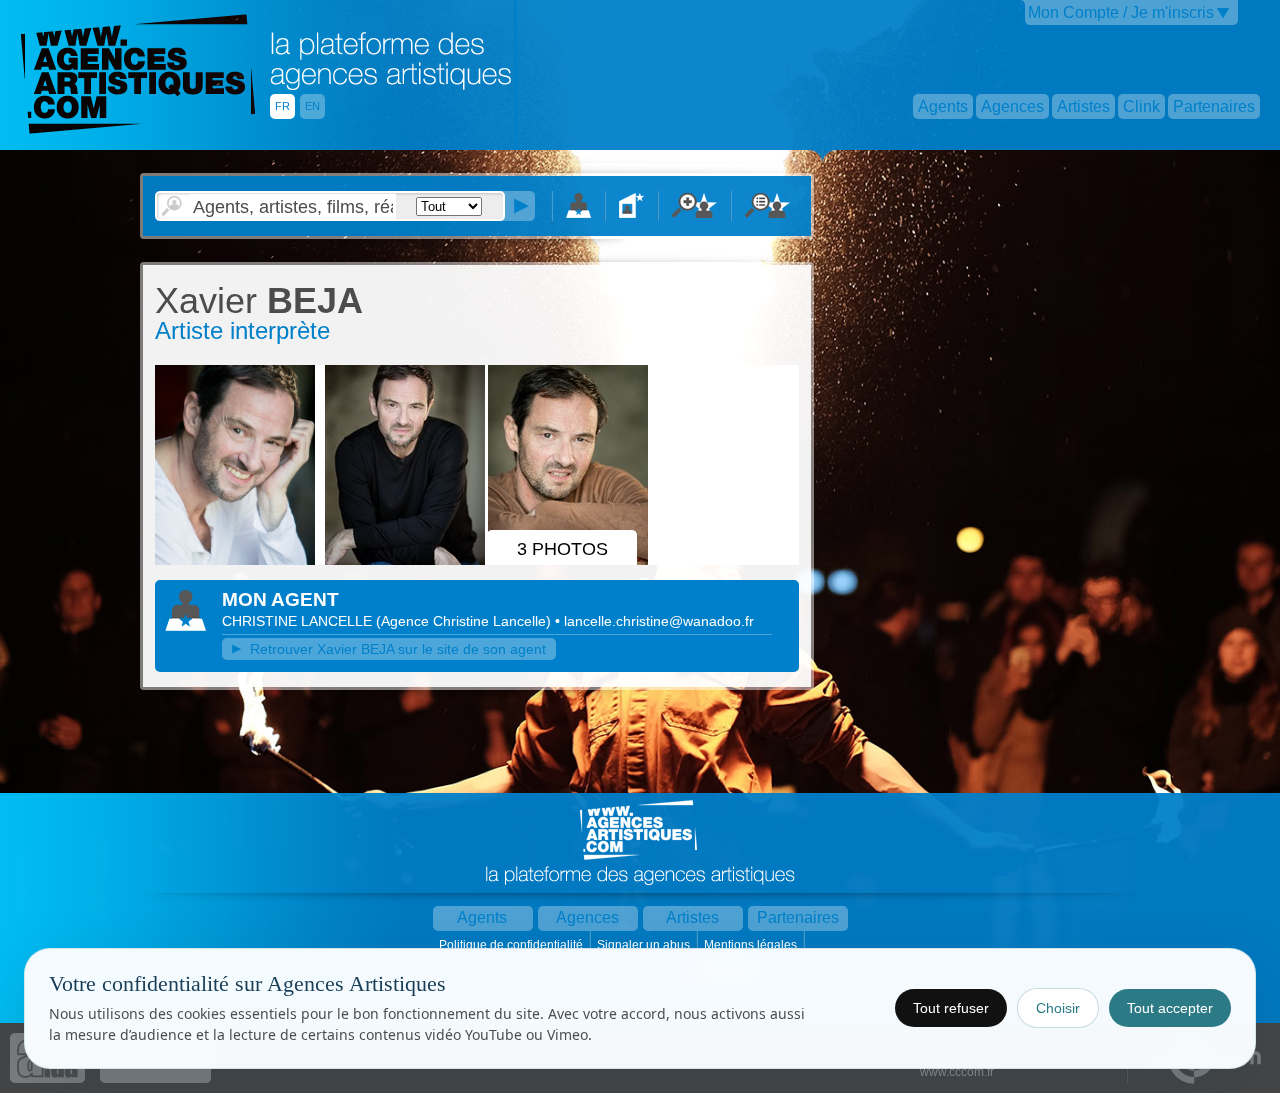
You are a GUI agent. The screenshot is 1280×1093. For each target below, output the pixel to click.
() (465, 621)
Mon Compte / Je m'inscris (1121, 12)
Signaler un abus (645, 945)
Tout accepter (1170, 1008)
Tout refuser (951, 1008)
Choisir (1058, 1008)
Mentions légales (752, 945)
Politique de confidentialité (512, 945)
